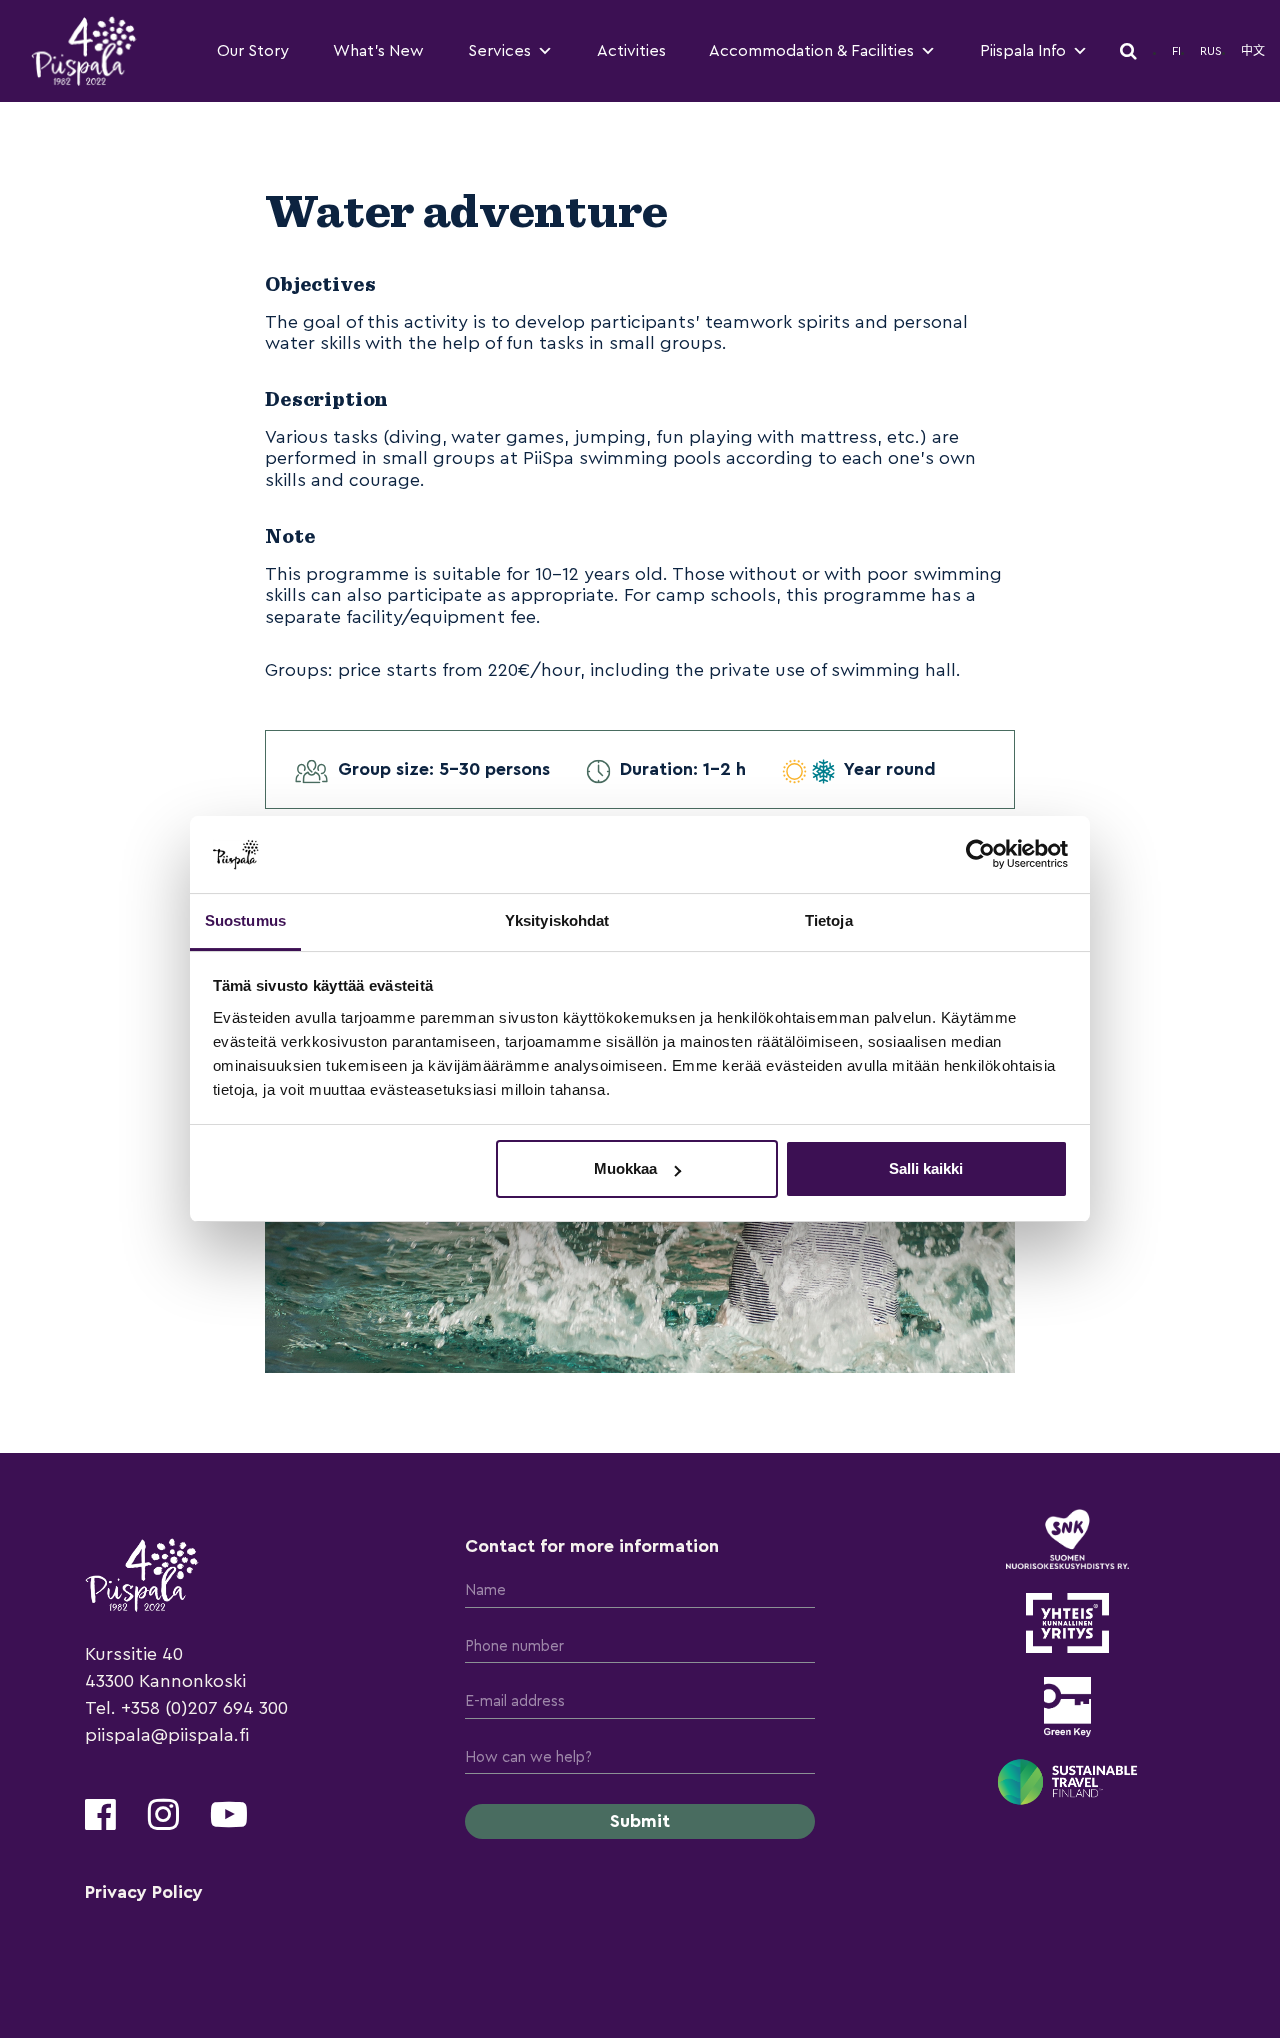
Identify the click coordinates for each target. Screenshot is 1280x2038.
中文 (1253, 51)
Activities (631, 51)
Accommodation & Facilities (811, 51)
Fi (1176, 51)
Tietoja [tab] (829, 920)
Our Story (253, 51)
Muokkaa (625, 1168)
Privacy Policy (144, 1892)
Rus (1211, 51)
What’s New (378, 51)
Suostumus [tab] (245, 920)
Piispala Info (1023, 51)
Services (499, 51)
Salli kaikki (926, 1168)
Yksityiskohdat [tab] (557, 920)
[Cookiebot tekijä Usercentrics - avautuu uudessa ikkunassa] (980, 854)
